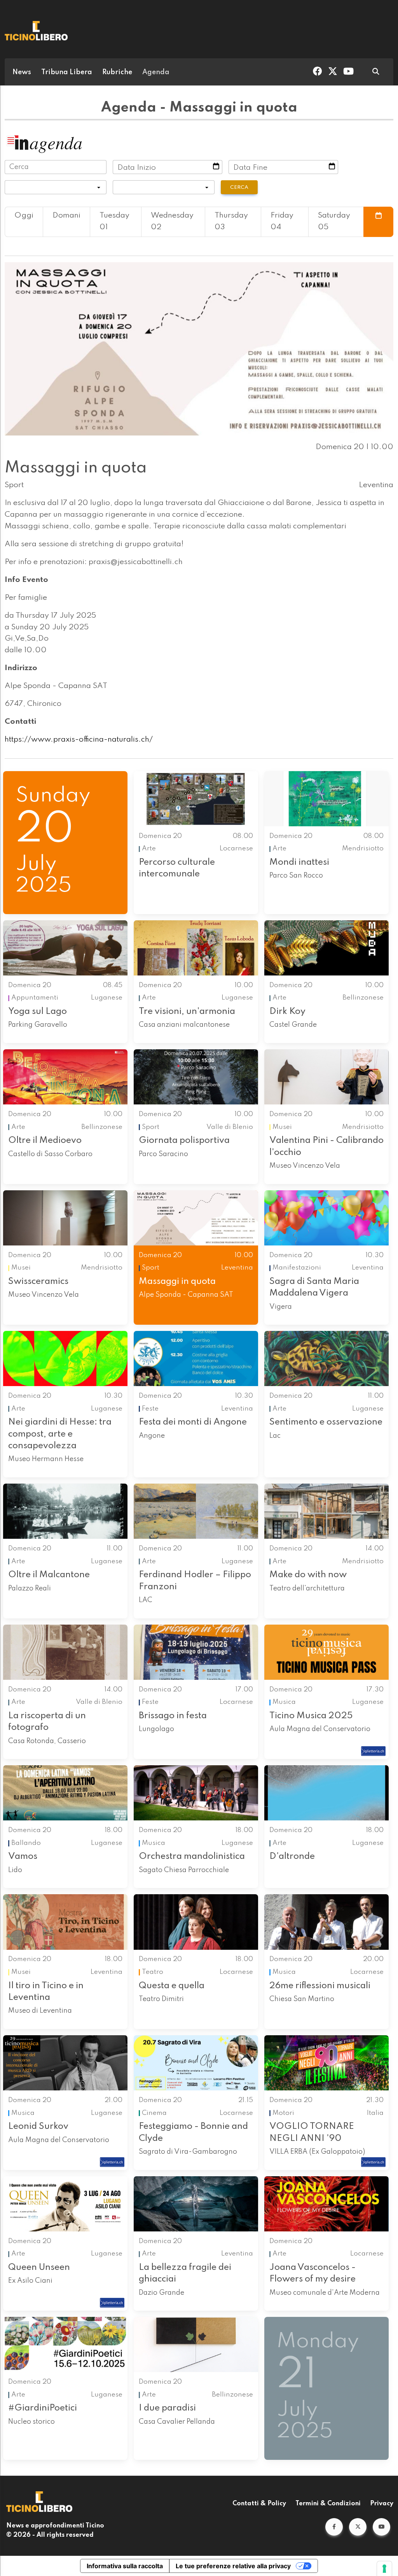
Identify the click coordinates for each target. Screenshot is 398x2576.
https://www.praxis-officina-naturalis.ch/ (79, 740)
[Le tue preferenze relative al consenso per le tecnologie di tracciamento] (384, 2569)
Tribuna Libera (67, 72)
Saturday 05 (334, 221)
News (22, 72)
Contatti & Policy (259, 2504)
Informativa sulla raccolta (125, 2566)
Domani (66, 216)
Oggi (24, 216)
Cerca (239, 187)
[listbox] (56, 187)
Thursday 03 (231, 221)
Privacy (382, 2504)
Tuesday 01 (114, 221)
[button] (334, 2527)
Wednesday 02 (172, 221)
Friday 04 (282, 221)
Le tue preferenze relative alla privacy (233, 2566)
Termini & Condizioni (328, 2504)
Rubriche (117, 72)
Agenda (156, 72)
